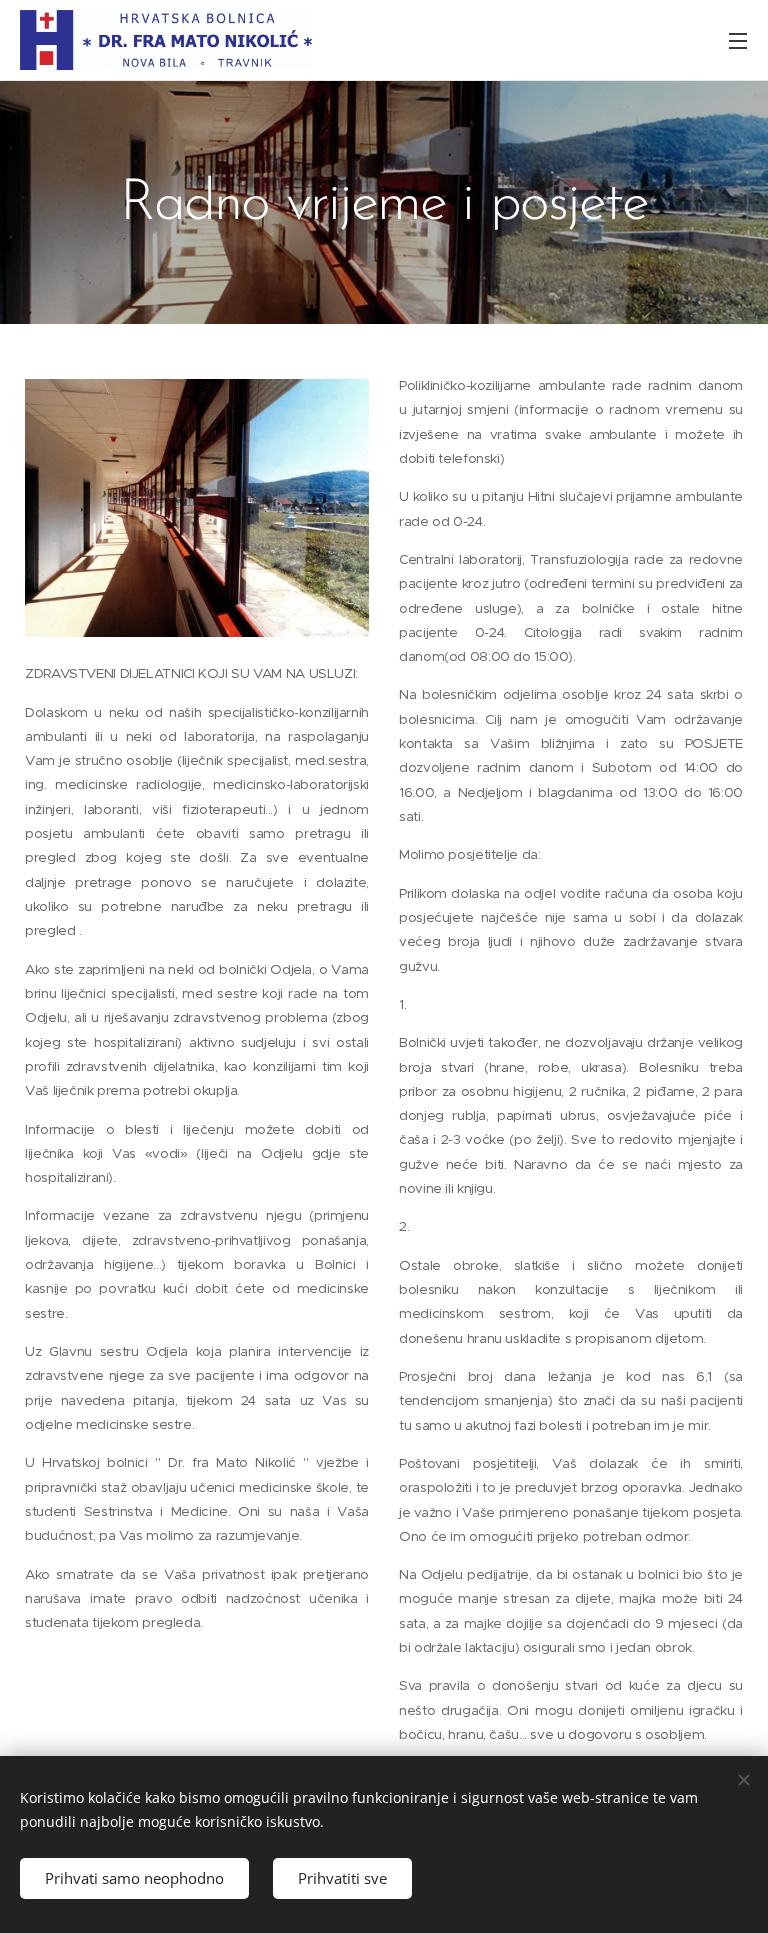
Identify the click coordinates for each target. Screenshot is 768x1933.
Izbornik (738, 40)
